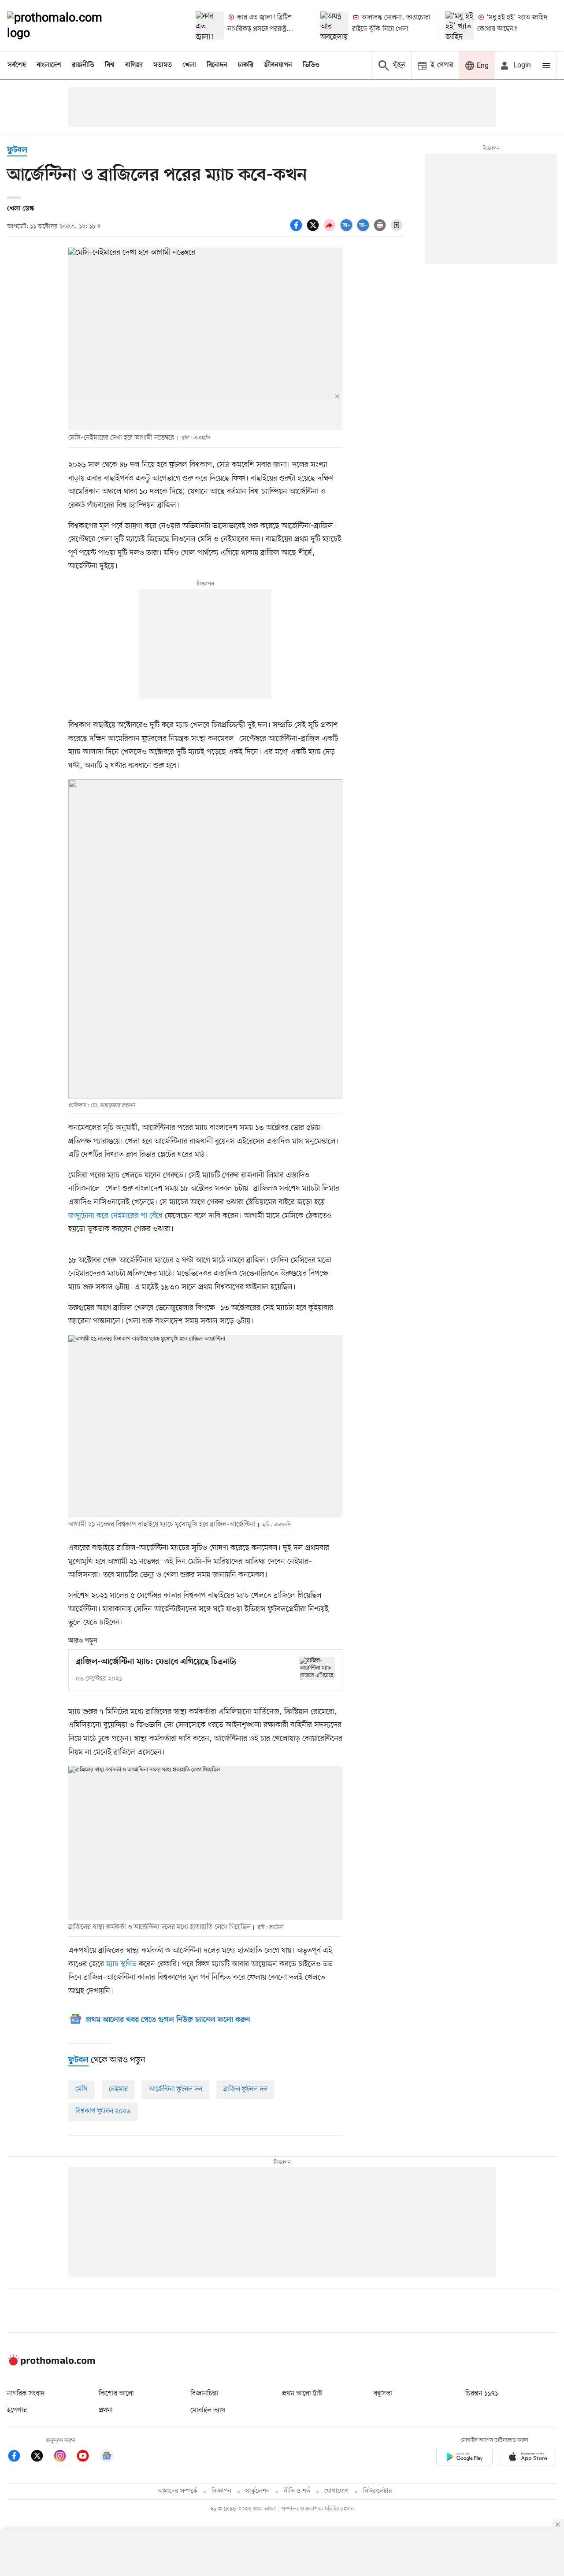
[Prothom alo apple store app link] (528, 2458)
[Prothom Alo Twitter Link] (41, 2457)
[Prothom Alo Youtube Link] (87, 2457)
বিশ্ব (110, 65)
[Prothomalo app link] (464, 2458)
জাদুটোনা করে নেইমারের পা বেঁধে (115, 1216)
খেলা (189, 65)
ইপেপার (17, 2410)
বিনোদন (217, 65)
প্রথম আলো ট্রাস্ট (302, 2394)
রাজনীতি (83, 65)
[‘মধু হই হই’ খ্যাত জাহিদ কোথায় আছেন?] (460, 26)
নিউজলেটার (378, 2491)
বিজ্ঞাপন (221, 2491)
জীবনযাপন (278, 65)
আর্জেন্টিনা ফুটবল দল (176, 2089)
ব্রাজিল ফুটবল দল (245, 2089)
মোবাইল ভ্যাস (208, 2410)
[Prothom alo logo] (51, 2364)
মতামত (163, 65)
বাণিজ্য (134, 65)
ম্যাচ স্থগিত (121, 1964)
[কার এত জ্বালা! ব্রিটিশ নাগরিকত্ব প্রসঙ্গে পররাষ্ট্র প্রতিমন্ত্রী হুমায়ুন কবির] (210, 26)
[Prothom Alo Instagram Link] (64, 2457)
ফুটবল (17, 150)
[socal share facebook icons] (297, 230)
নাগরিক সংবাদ (26, 2394)
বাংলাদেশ (49, 65)
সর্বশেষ (17, 65)
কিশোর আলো (116, 2394)
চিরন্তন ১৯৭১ (482, 2394)
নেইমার (118, 2089)
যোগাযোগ (337, 2491)
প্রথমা (106, 2410)
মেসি (82, 2089)
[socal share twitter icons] (314, 230)
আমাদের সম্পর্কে (178, 2491)
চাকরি (246, 65)
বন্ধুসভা (383, 2394)
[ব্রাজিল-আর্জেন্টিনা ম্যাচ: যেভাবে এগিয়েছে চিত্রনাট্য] (317, 1668)
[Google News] (107, 2457)
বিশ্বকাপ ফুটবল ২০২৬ (103, 2111)
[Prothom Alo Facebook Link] (19, 2457)
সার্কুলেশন (258, 2491)
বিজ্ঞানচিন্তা (204, 2394)
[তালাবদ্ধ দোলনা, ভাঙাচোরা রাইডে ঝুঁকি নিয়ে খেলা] (334, 26)
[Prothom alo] (67, 26)
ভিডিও (311, 65)
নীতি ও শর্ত (297, 2491)
